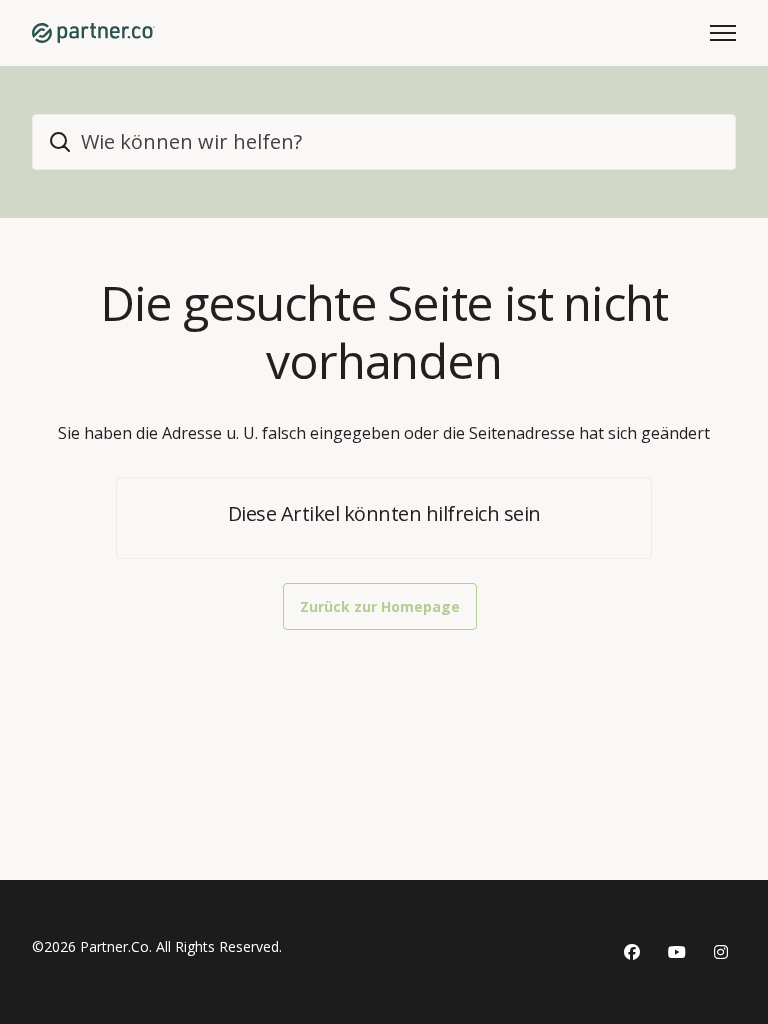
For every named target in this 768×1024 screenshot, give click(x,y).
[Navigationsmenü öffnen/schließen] (723, 33)
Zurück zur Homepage (380, 606)
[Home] (93, 33)
